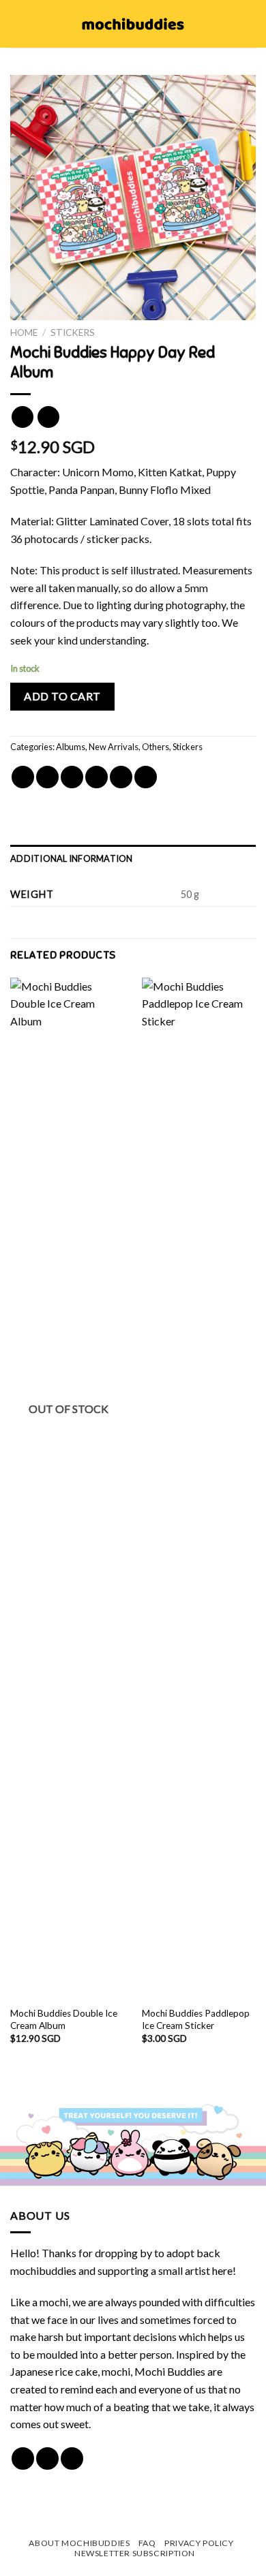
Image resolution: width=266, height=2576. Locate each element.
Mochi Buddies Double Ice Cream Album (64, 2019)
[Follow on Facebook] (23, 2458)
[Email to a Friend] (97, 777)
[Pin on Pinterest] (121, 777)
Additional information (72, 858)
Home (24, 332)
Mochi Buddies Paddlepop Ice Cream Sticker (196, 2019)
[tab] (133, 858)
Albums (71, 747)
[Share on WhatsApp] (23, 777)
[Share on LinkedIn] (146, 777)
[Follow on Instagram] (47, 2458)
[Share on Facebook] (47, 777)
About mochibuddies (79, 2543)
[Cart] (249, 24)
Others (156, 747)
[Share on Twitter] (72, 777)
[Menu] (18, 24)
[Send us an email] (72, 2458)
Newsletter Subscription (135, 2553)
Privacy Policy (199, 2543)
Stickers (73, 332)
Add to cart (62, 696)
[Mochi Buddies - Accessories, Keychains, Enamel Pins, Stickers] (133, 24)
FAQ (147, 2543)
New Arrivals (114, 747)
